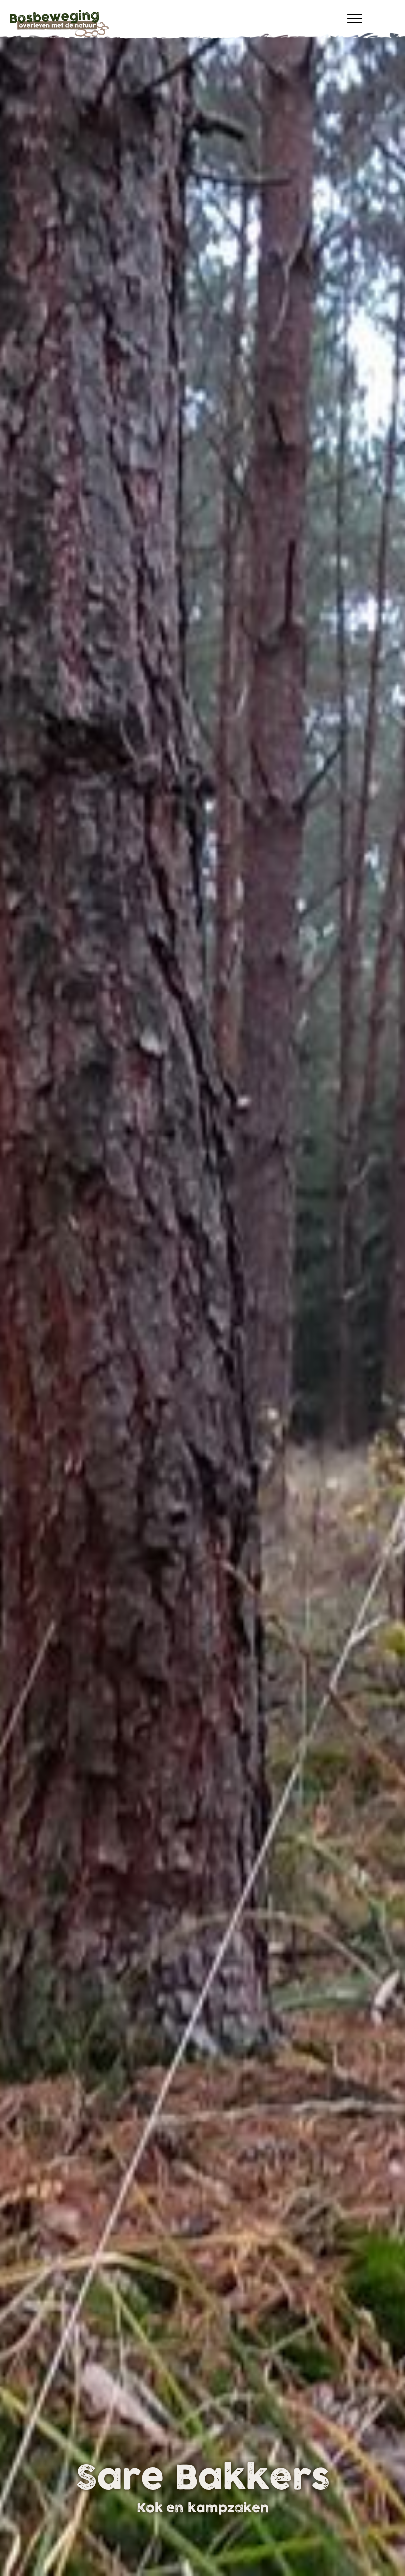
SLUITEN (388, 2424)
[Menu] (355, 19)
